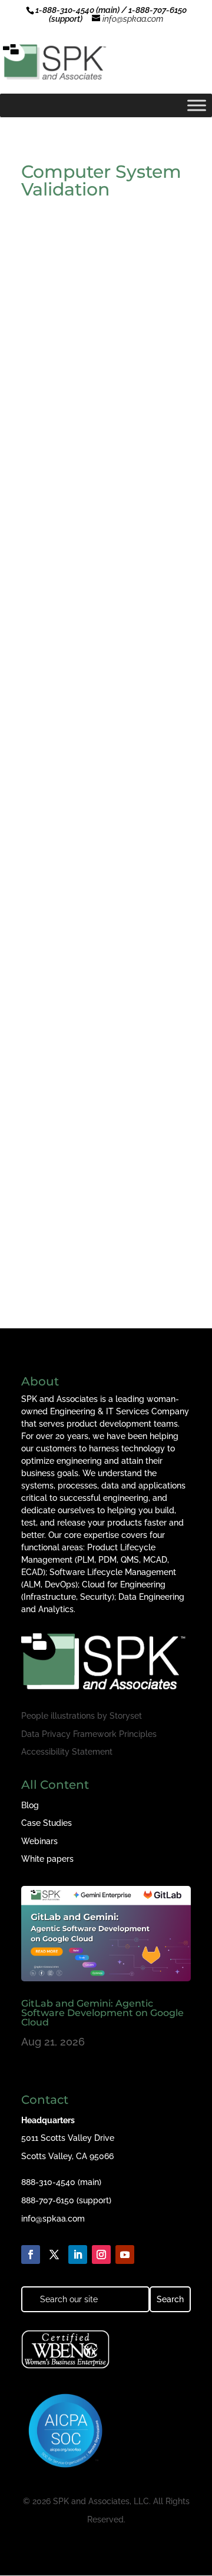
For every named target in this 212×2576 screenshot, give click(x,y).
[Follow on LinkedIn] (78, 2255)
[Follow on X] (54, 2255)
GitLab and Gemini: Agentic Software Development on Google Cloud (102, 2013)
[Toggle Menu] (197, 105)
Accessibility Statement (67, 1752)
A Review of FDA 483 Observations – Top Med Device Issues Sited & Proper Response (101, 775)
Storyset (126, 1716)
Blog (30, 1805)
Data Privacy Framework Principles (89, 1734)
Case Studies (47, 1823)
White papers (47, 1859)
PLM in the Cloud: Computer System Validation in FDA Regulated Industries (101, 560)
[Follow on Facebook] (31, 2255)
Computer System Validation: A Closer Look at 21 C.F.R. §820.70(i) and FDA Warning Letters (103, 1204)
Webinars (39, 1841)
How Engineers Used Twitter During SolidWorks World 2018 (105, 355)
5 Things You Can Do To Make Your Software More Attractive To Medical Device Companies (105, 989)
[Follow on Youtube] (125, 2255)
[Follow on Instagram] (101, 2255)
